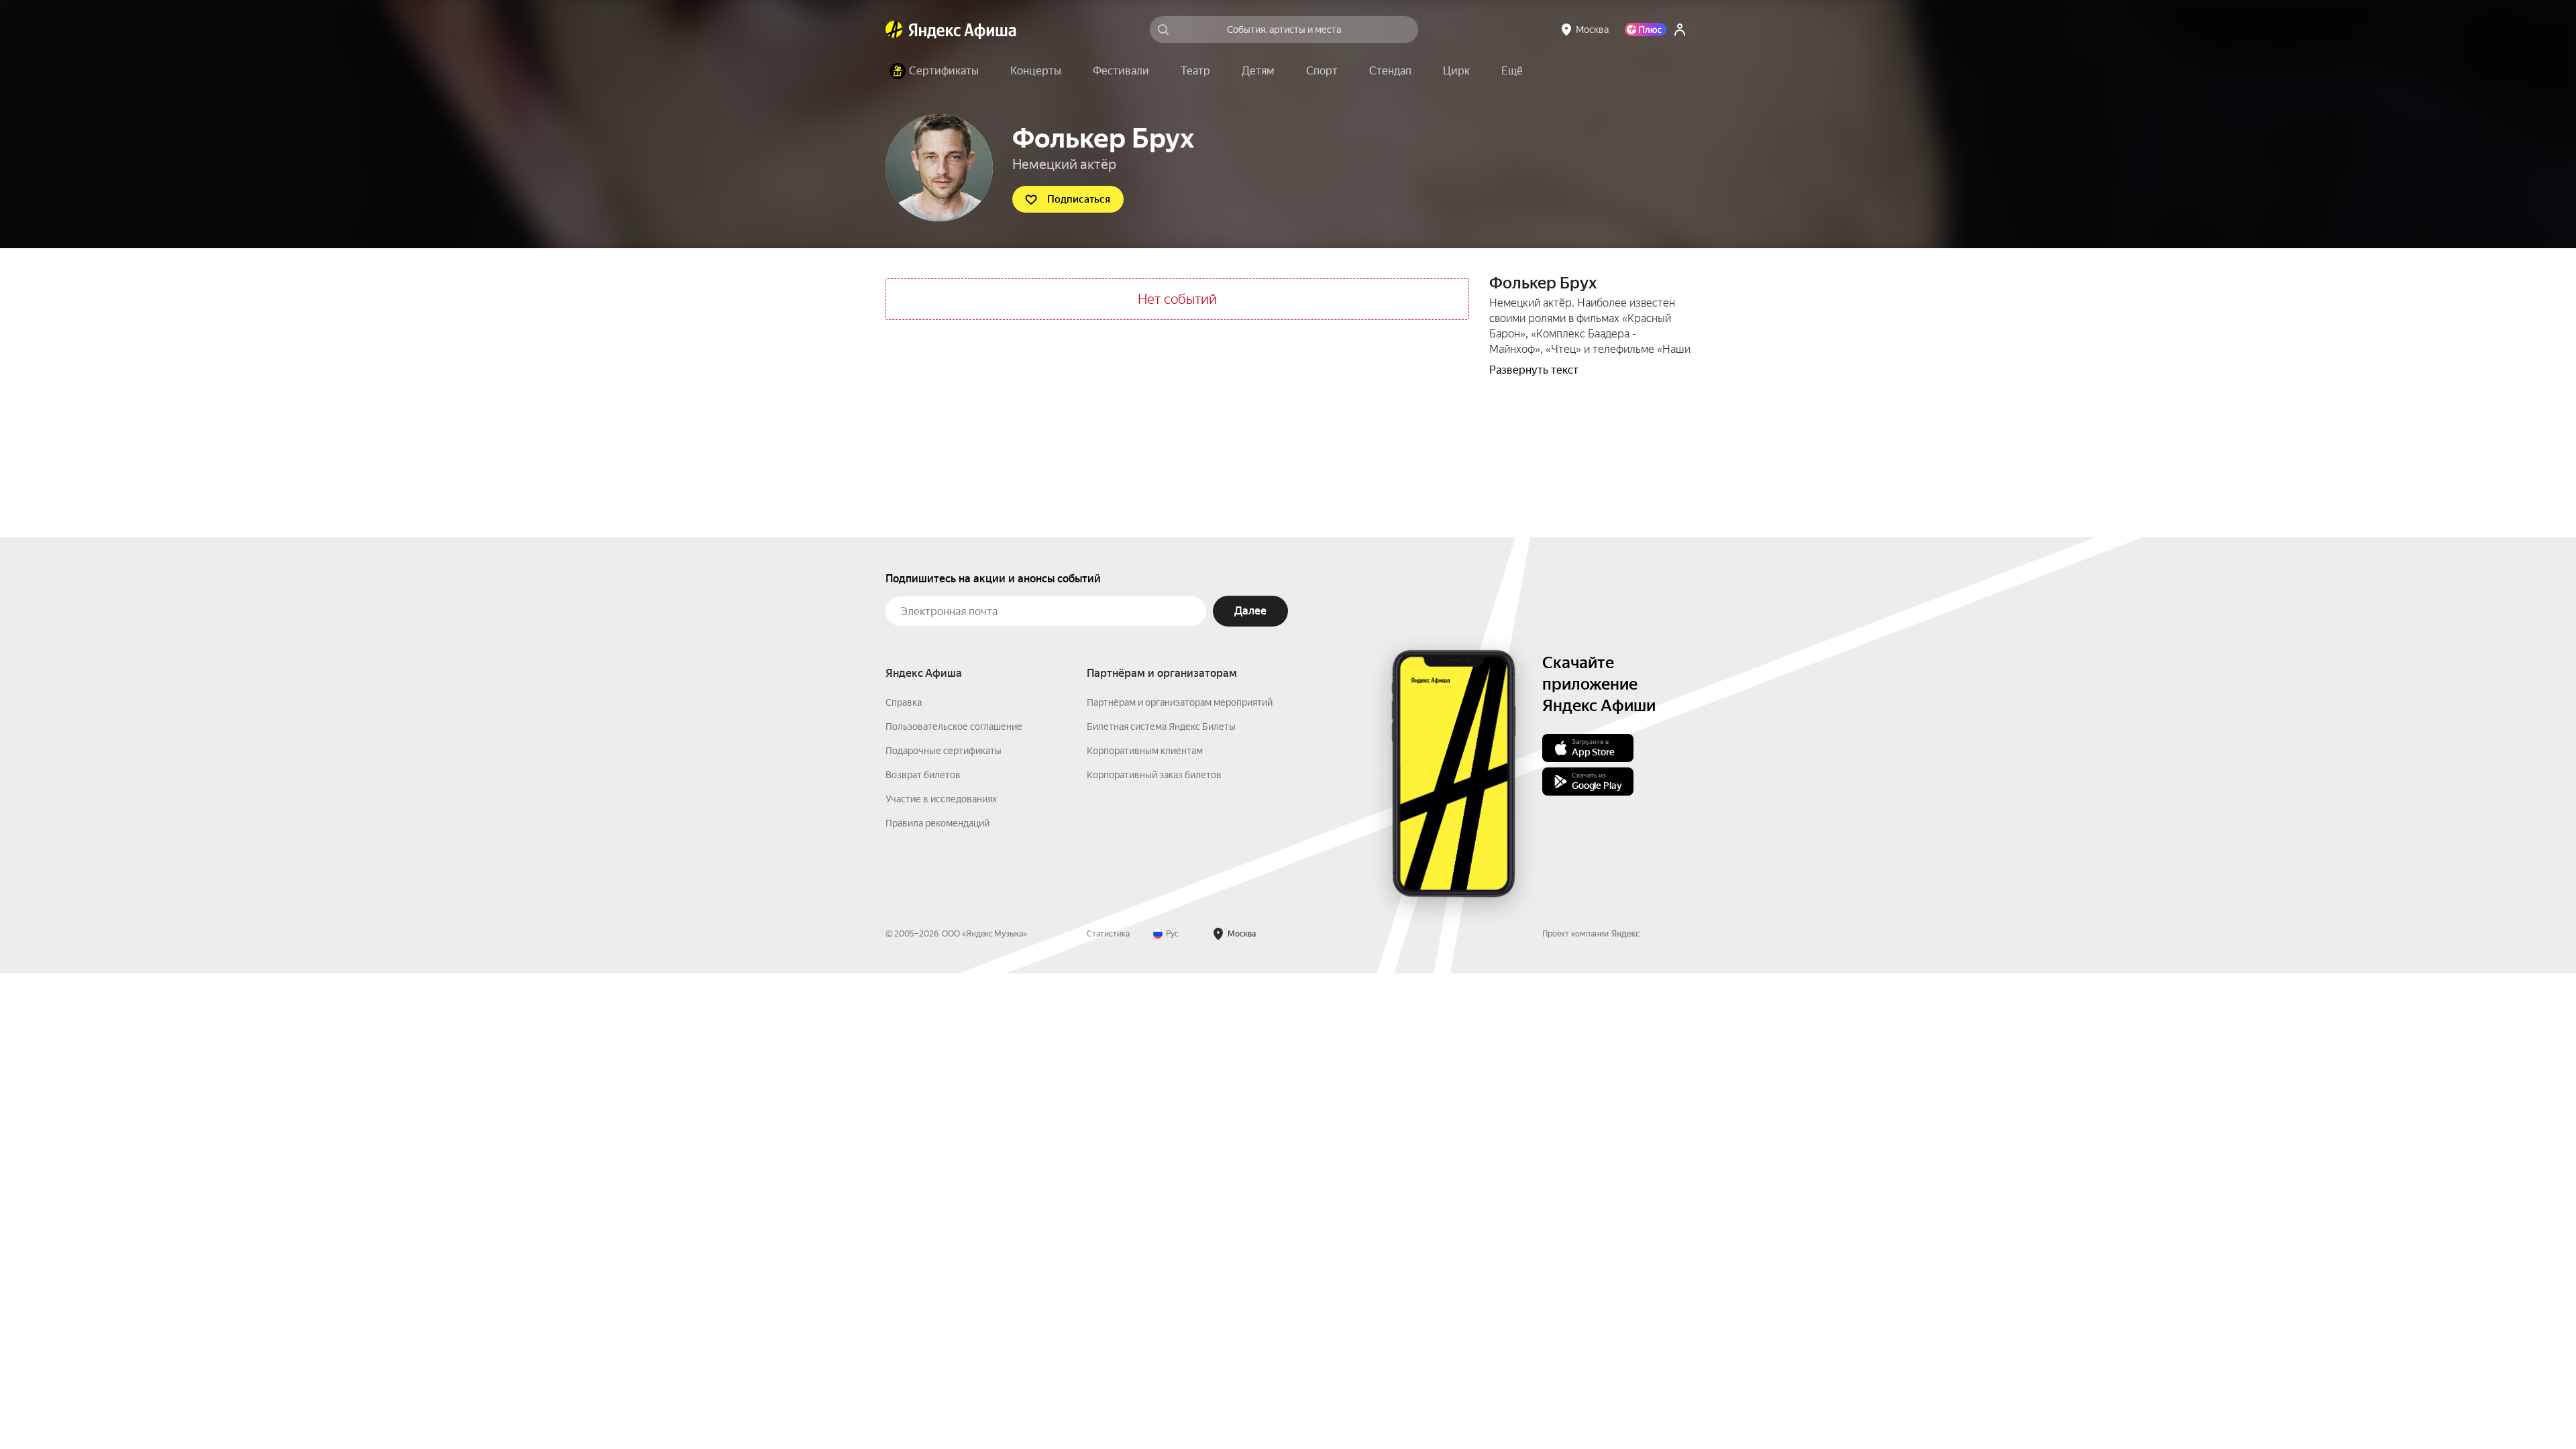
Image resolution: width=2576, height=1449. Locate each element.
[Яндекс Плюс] (1646, 30)
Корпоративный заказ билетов (1154, 775)
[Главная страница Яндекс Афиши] (894, 30)
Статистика (1108, 934)
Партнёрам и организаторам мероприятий (1180, 702)
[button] (1512, 71)
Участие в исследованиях (941, 799)
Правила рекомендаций (937, 823)
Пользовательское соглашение (954, 727)
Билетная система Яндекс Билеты (1161, 727)
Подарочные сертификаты (944, 751)
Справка (904, 702)
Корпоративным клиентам (1145, 751)
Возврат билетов (923, 775)
